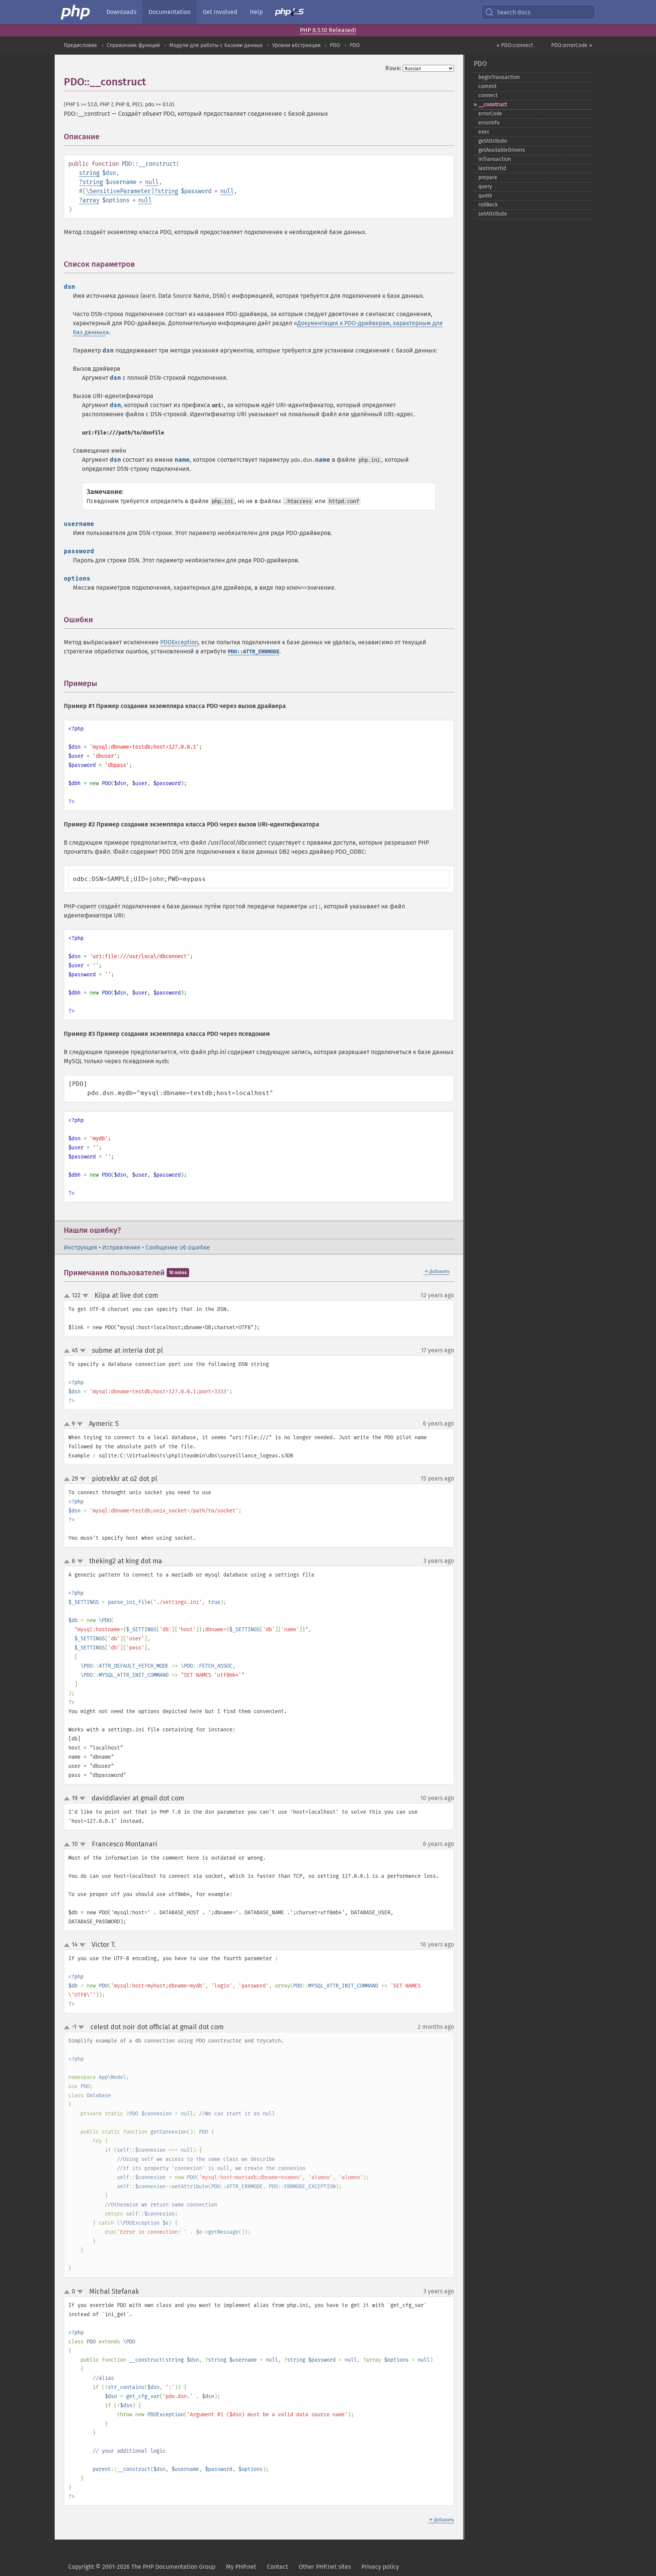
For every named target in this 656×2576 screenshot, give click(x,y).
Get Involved (220, 12)
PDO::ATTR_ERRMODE (254, 652)
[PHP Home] (76, 12)
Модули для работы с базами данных (216, 45)
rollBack (488, 205)
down (85, 1296)
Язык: (393, 68)
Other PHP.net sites (325, 2567)
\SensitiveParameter (118, 191)
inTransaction (495, 159)
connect (488, 95)
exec (484, 132)
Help (256, 12)
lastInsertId (492, 168)
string (89, 173)
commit (487, 86)
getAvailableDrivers (502, 150)
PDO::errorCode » (572, 45)
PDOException (179, 642)
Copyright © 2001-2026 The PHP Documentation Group (142, 2567)
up (68, 1296)
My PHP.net (241, 2567)
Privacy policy (380, 2567)
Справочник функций (133, 45)
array (91, 200)
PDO (335, 45)
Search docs (514, 12)
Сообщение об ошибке (178, 1247)
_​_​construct (493, 105)
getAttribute (493, 141)
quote (485, 196)
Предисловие (80, 45)
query (485, 186)
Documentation (170, 12)
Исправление (121, 1247)
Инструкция (80, 1247)
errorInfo (489, 123)
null (152, 182)
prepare (488, 177)
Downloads (121, 12)
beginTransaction (499, 77)
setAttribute (493, 214)
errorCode (490, 114)
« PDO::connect (515, 45)
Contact (278, 2567)
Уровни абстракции (296, 45)
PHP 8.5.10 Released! (328, 30)
